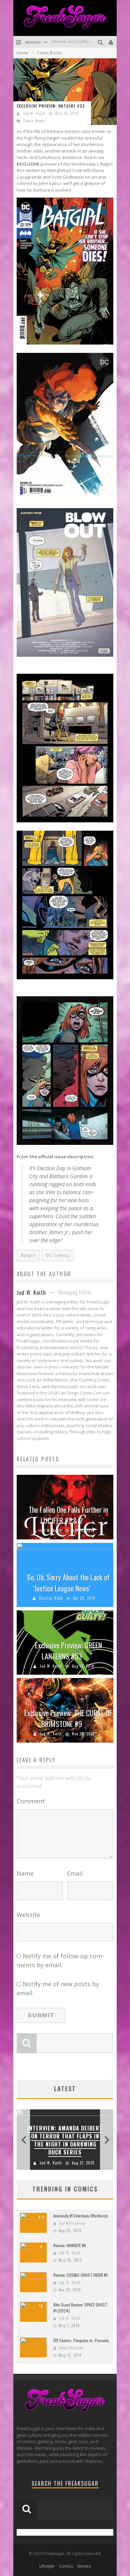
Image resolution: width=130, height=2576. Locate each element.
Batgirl (28, 1255)
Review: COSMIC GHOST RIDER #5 (81, 2275)
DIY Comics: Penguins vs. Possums (81, 2340)
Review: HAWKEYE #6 (70, 2245)
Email (75, 1873)
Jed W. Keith (34, 113)
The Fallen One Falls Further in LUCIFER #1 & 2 (68, 1515)
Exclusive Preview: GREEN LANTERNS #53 (68, 1651)
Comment (31, 1801)
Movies (84, 2566)
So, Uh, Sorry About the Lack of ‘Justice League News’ (68, 1583)
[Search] (101, 42)
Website (28, 1915)
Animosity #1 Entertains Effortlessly (80, 2216)
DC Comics (58, 1255)
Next (107, 2140)
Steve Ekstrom (71, 2348)
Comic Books (34, 121)
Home (22, 53)
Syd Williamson (72, 2223)
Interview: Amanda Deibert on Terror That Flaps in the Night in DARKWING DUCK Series (65, 2140)
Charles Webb (51, 1598)
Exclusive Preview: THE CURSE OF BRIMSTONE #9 (68, 1718)
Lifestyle (47, 2566)
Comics (66, 2566)
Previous (23, 2140)
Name (25, 1873)
